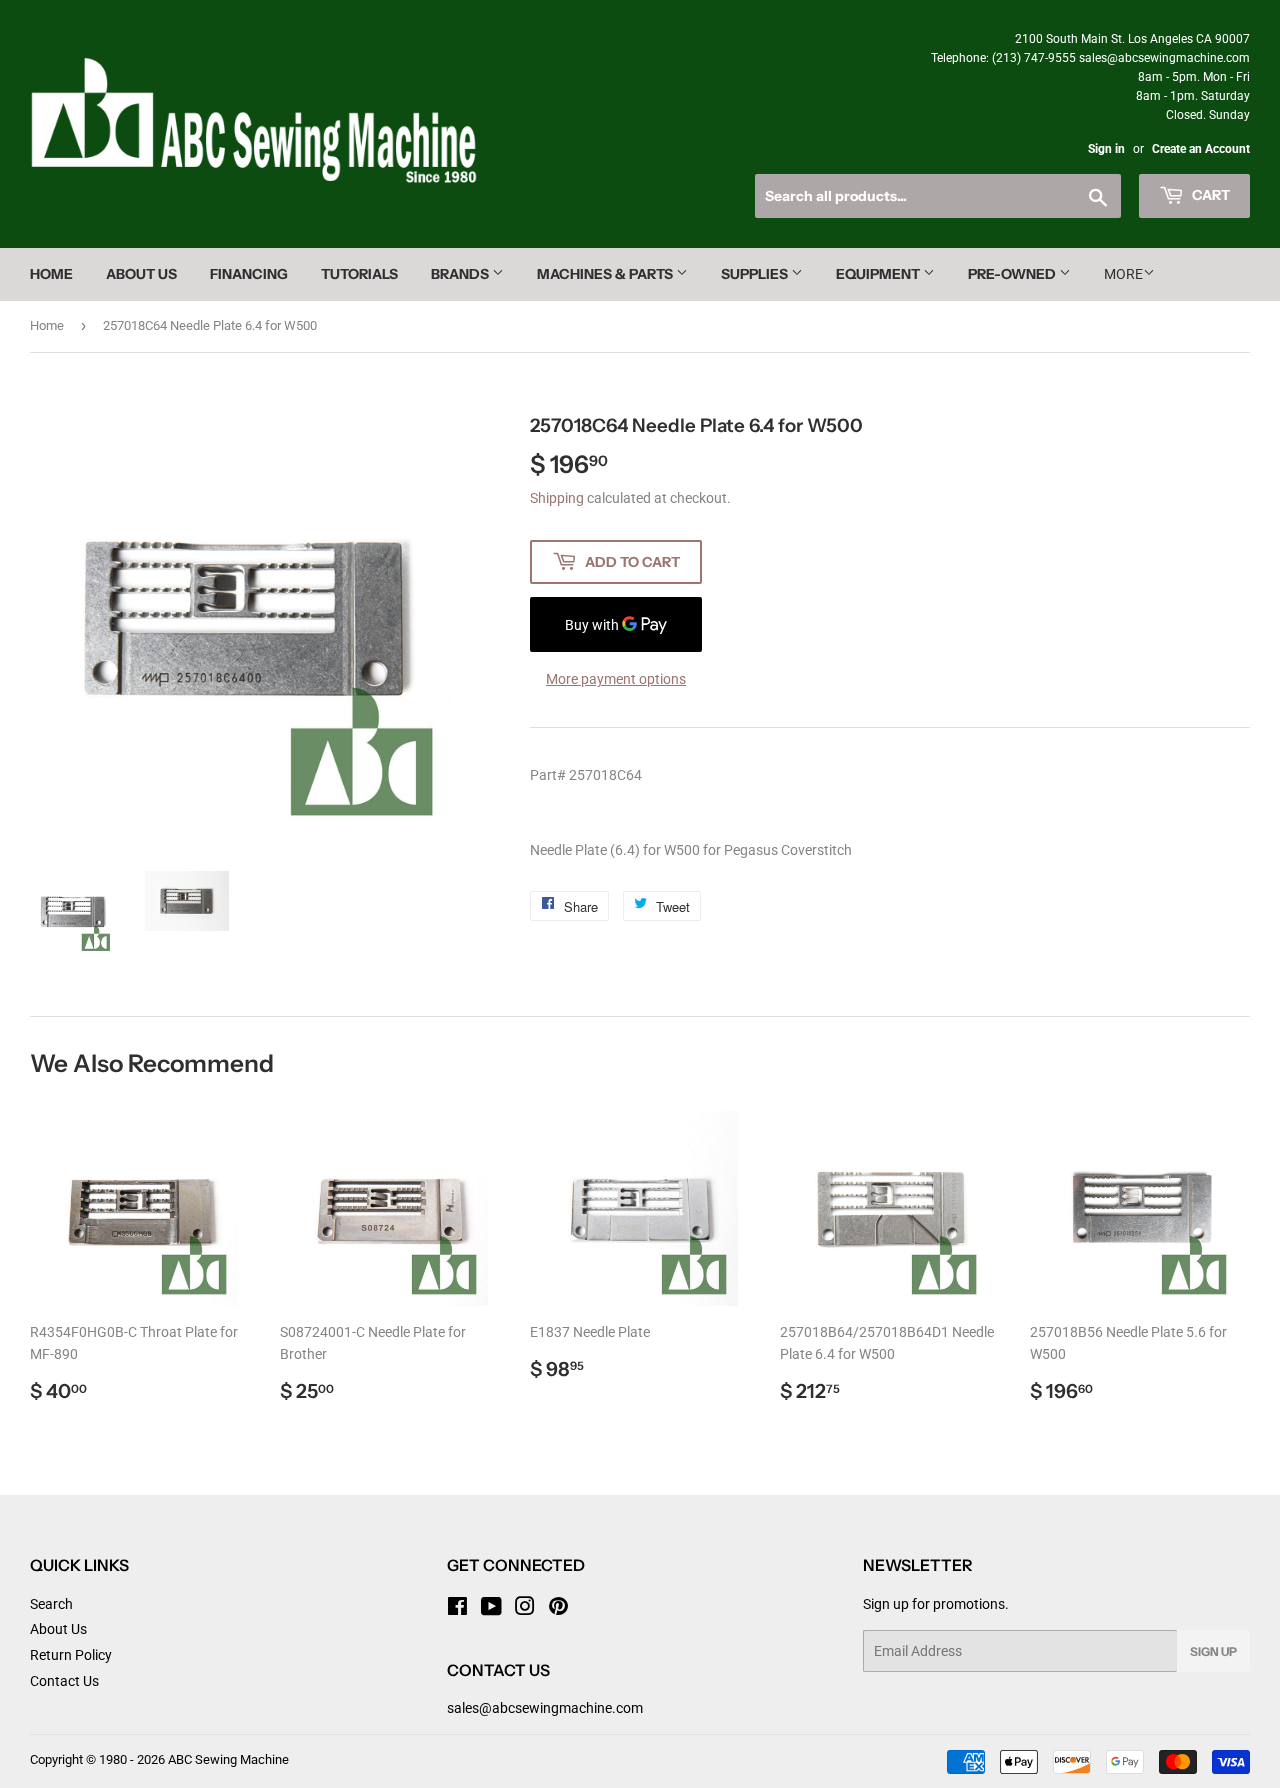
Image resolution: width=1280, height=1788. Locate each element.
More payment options (616, 679)
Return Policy (71, 1655)
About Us (141, 274)
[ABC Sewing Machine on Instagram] (525, 1609)
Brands (461, 274)
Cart (1209, 195)
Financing (249, 274)
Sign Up (1213, 1651)
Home (51, 274)
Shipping (557, 498)
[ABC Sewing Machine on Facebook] (457, 1609)
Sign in (1106, 149)
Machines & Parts (606, 274)
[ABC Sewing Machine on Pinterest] (558, 1609)
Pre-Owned (1013, 274)
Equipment (879, 274)
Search (51, 1604)
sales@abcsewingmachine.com (545, 1708)
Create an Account (1201, 149)
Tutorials (359, 274)
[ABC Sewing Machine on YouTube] (491, 1609)
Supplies (756, 274)
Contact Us (64, 1681)
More (1123, 274)
